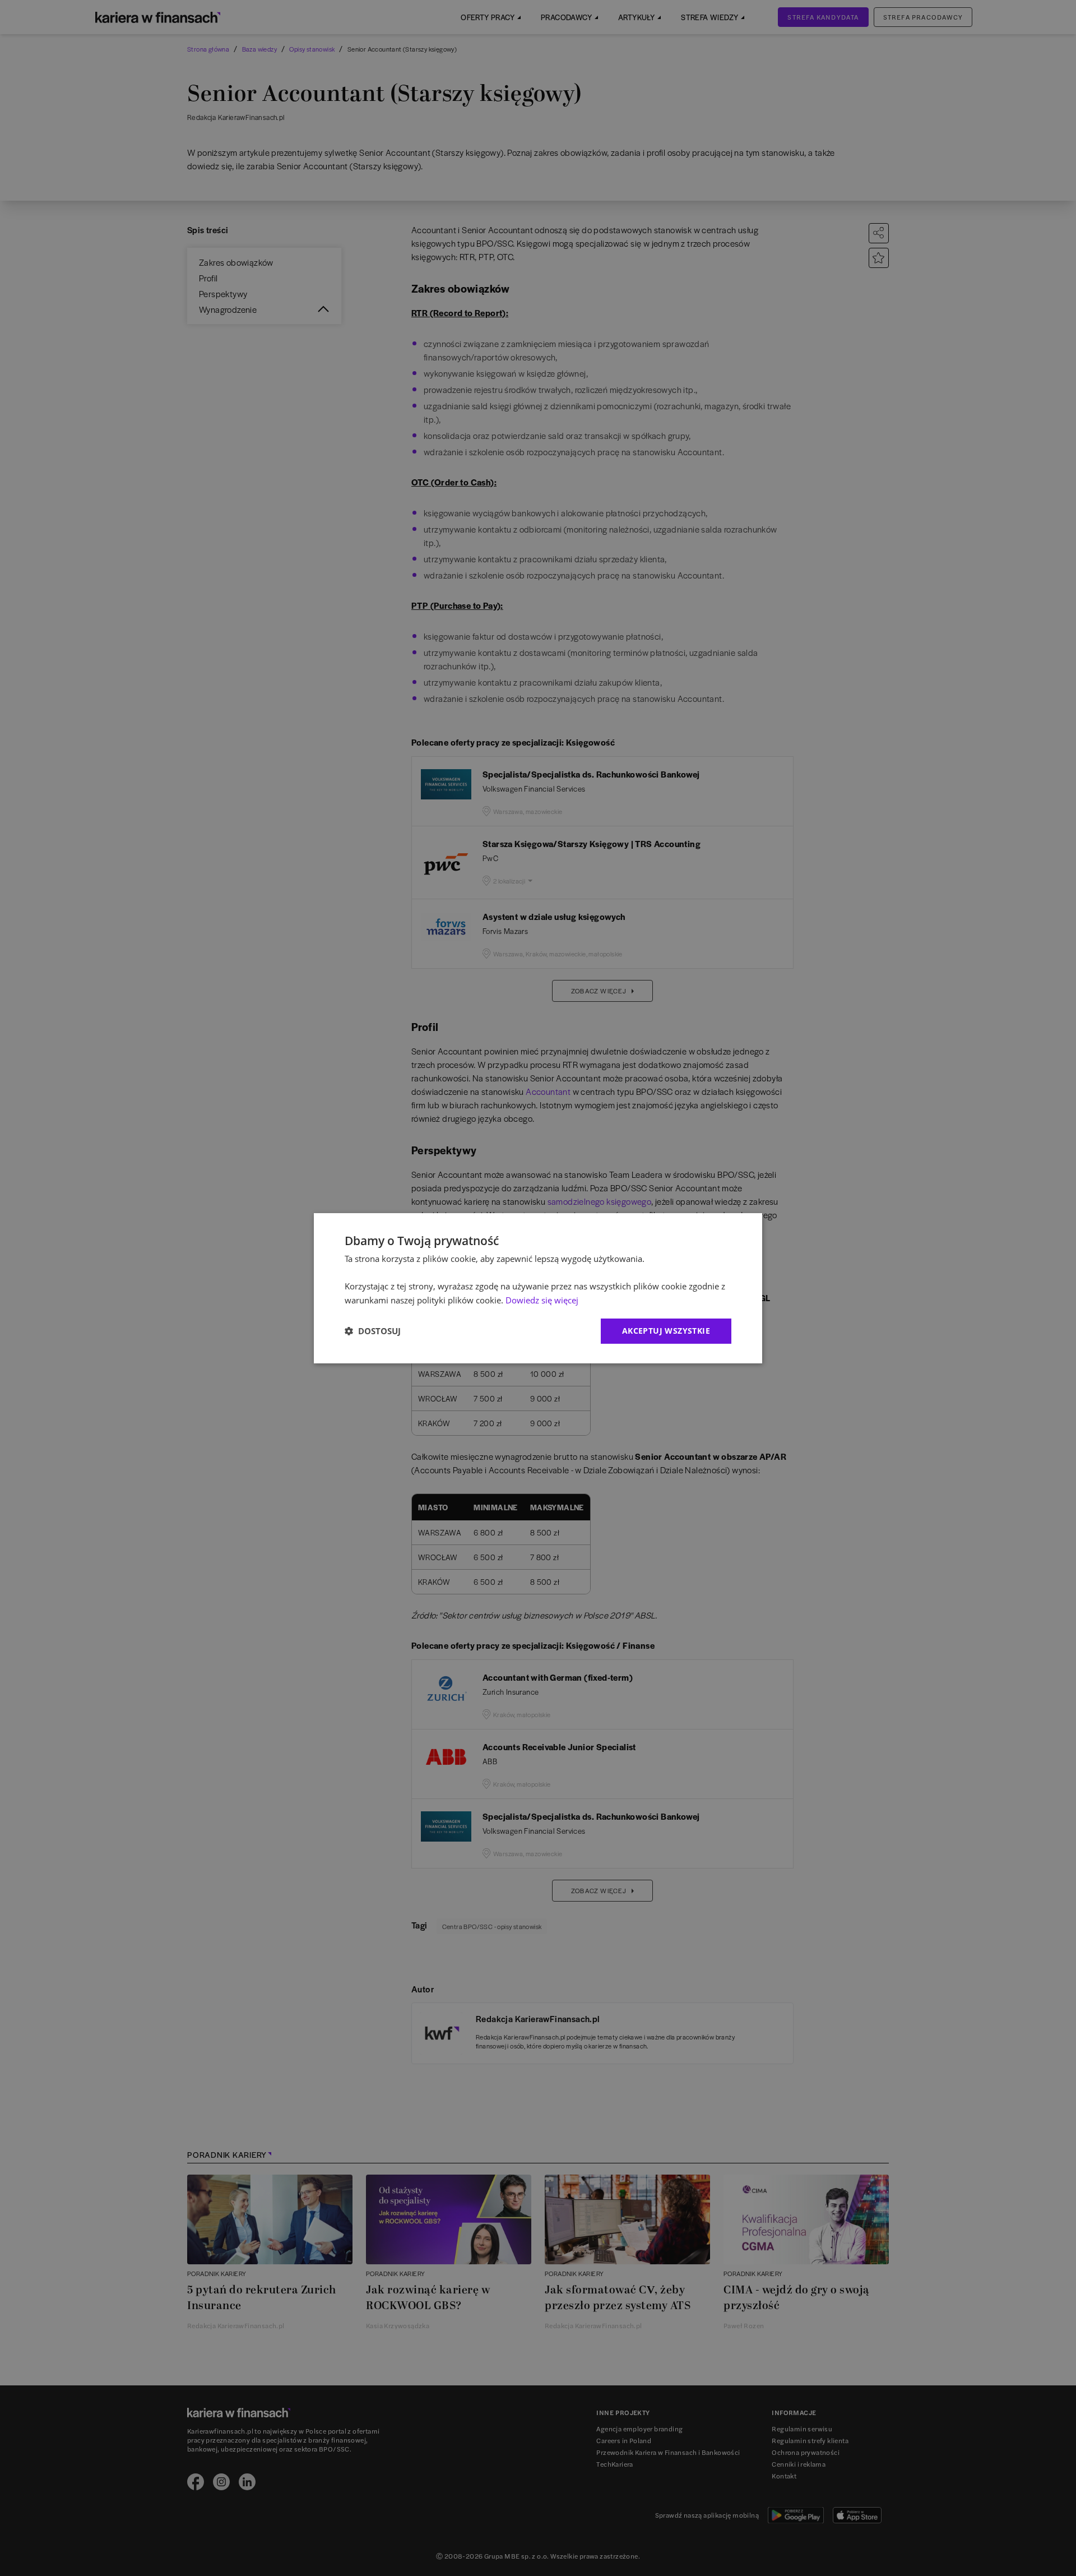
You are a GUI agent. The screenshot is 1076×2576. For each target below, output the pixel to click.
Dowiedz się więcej (542, 1300)
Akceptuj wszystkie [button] (666, 1331)
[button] (373, 1331)
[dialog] (538, 1288)
